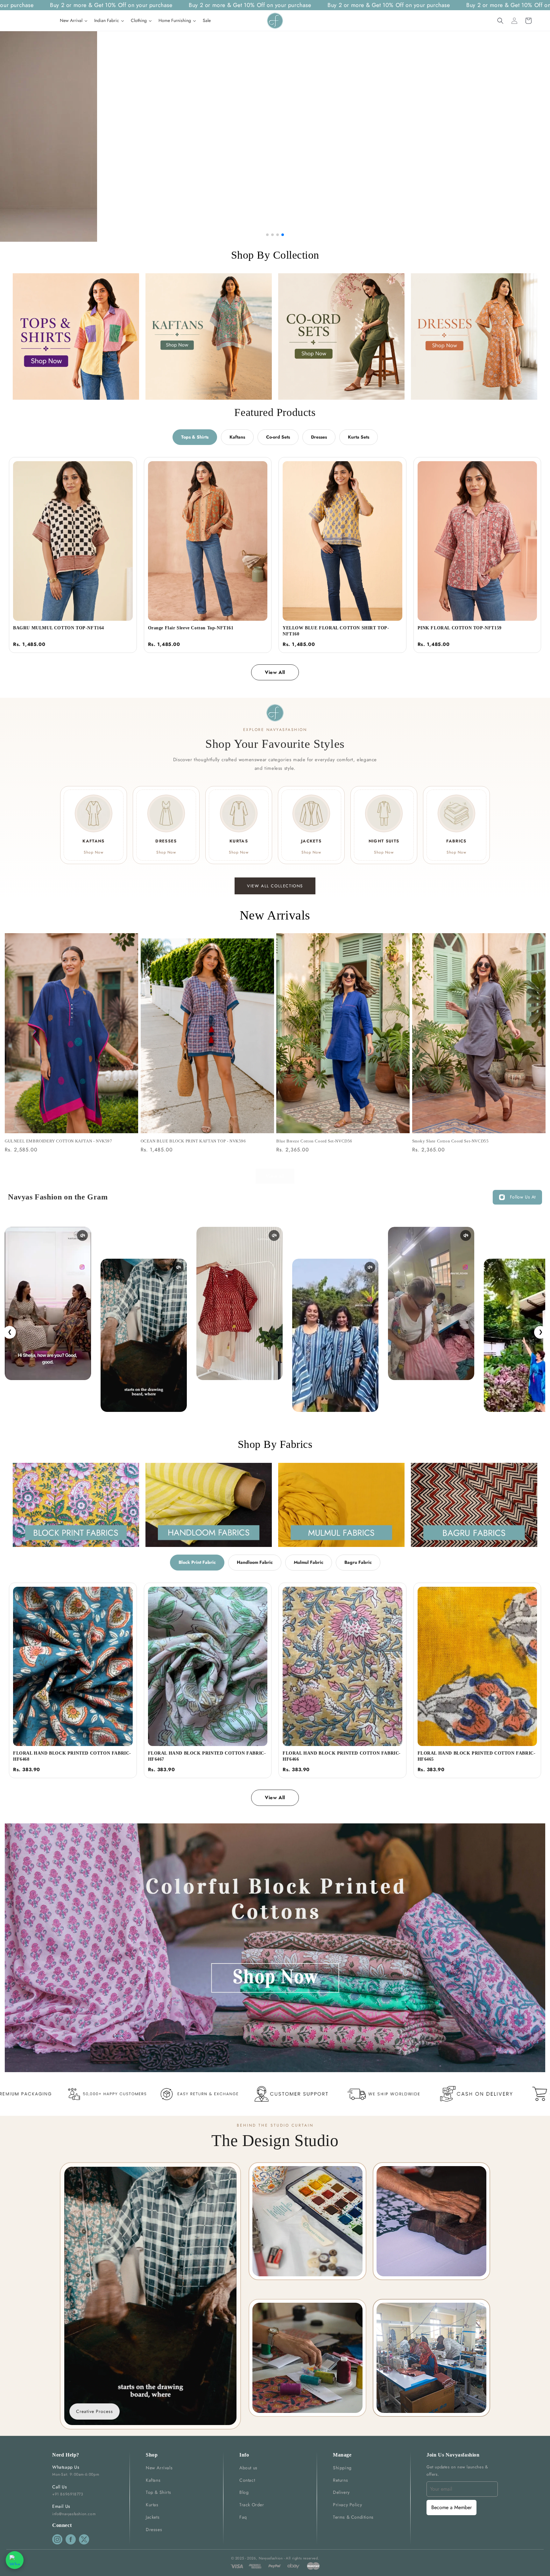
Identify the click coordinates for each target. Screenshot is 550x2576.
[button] (500, 21)
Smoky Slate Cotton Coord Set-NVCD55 (451, 1141)
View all (275, 1176)
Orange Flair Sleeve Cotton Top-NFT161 (191, 628)
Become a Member (451, 2507)
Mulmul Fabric (309, 1562)
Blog (244, 2492)
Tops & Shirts (195, 437)
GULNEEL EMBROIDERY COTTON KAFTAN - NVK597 (59, 1141)
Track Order (252, 2505)
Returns (340, 2480)
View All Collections (275, 886)
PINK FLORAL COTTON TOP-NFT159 (460, 628)
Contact (247, 2480)
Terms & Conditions (353, 2517)
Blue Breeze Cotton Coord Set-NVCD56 (314, 1141)
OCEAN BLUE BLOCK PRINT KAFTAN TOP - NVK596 (193, 1141)
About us (248, 2468)
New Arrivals (159, 2468)
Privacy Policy (347, 2505)
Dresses (319, 437)
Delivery (341, 2492)
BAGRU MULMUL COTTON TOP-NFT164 (59, 628)
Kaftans (237, 437)
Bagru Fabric (358, 1562)
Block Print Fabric (197, 1562)
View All (275, 672)
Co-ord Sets (278, 437)
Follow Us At (523, 1197)
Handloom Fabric (255, 1562)
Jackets (153, 2517)
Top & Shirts (158, 2492)
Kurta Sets (359, 437)
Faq (243, 2517)
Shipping (342, 2468)
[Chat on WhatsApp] (15, 2560)
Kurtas (152, 2505)
